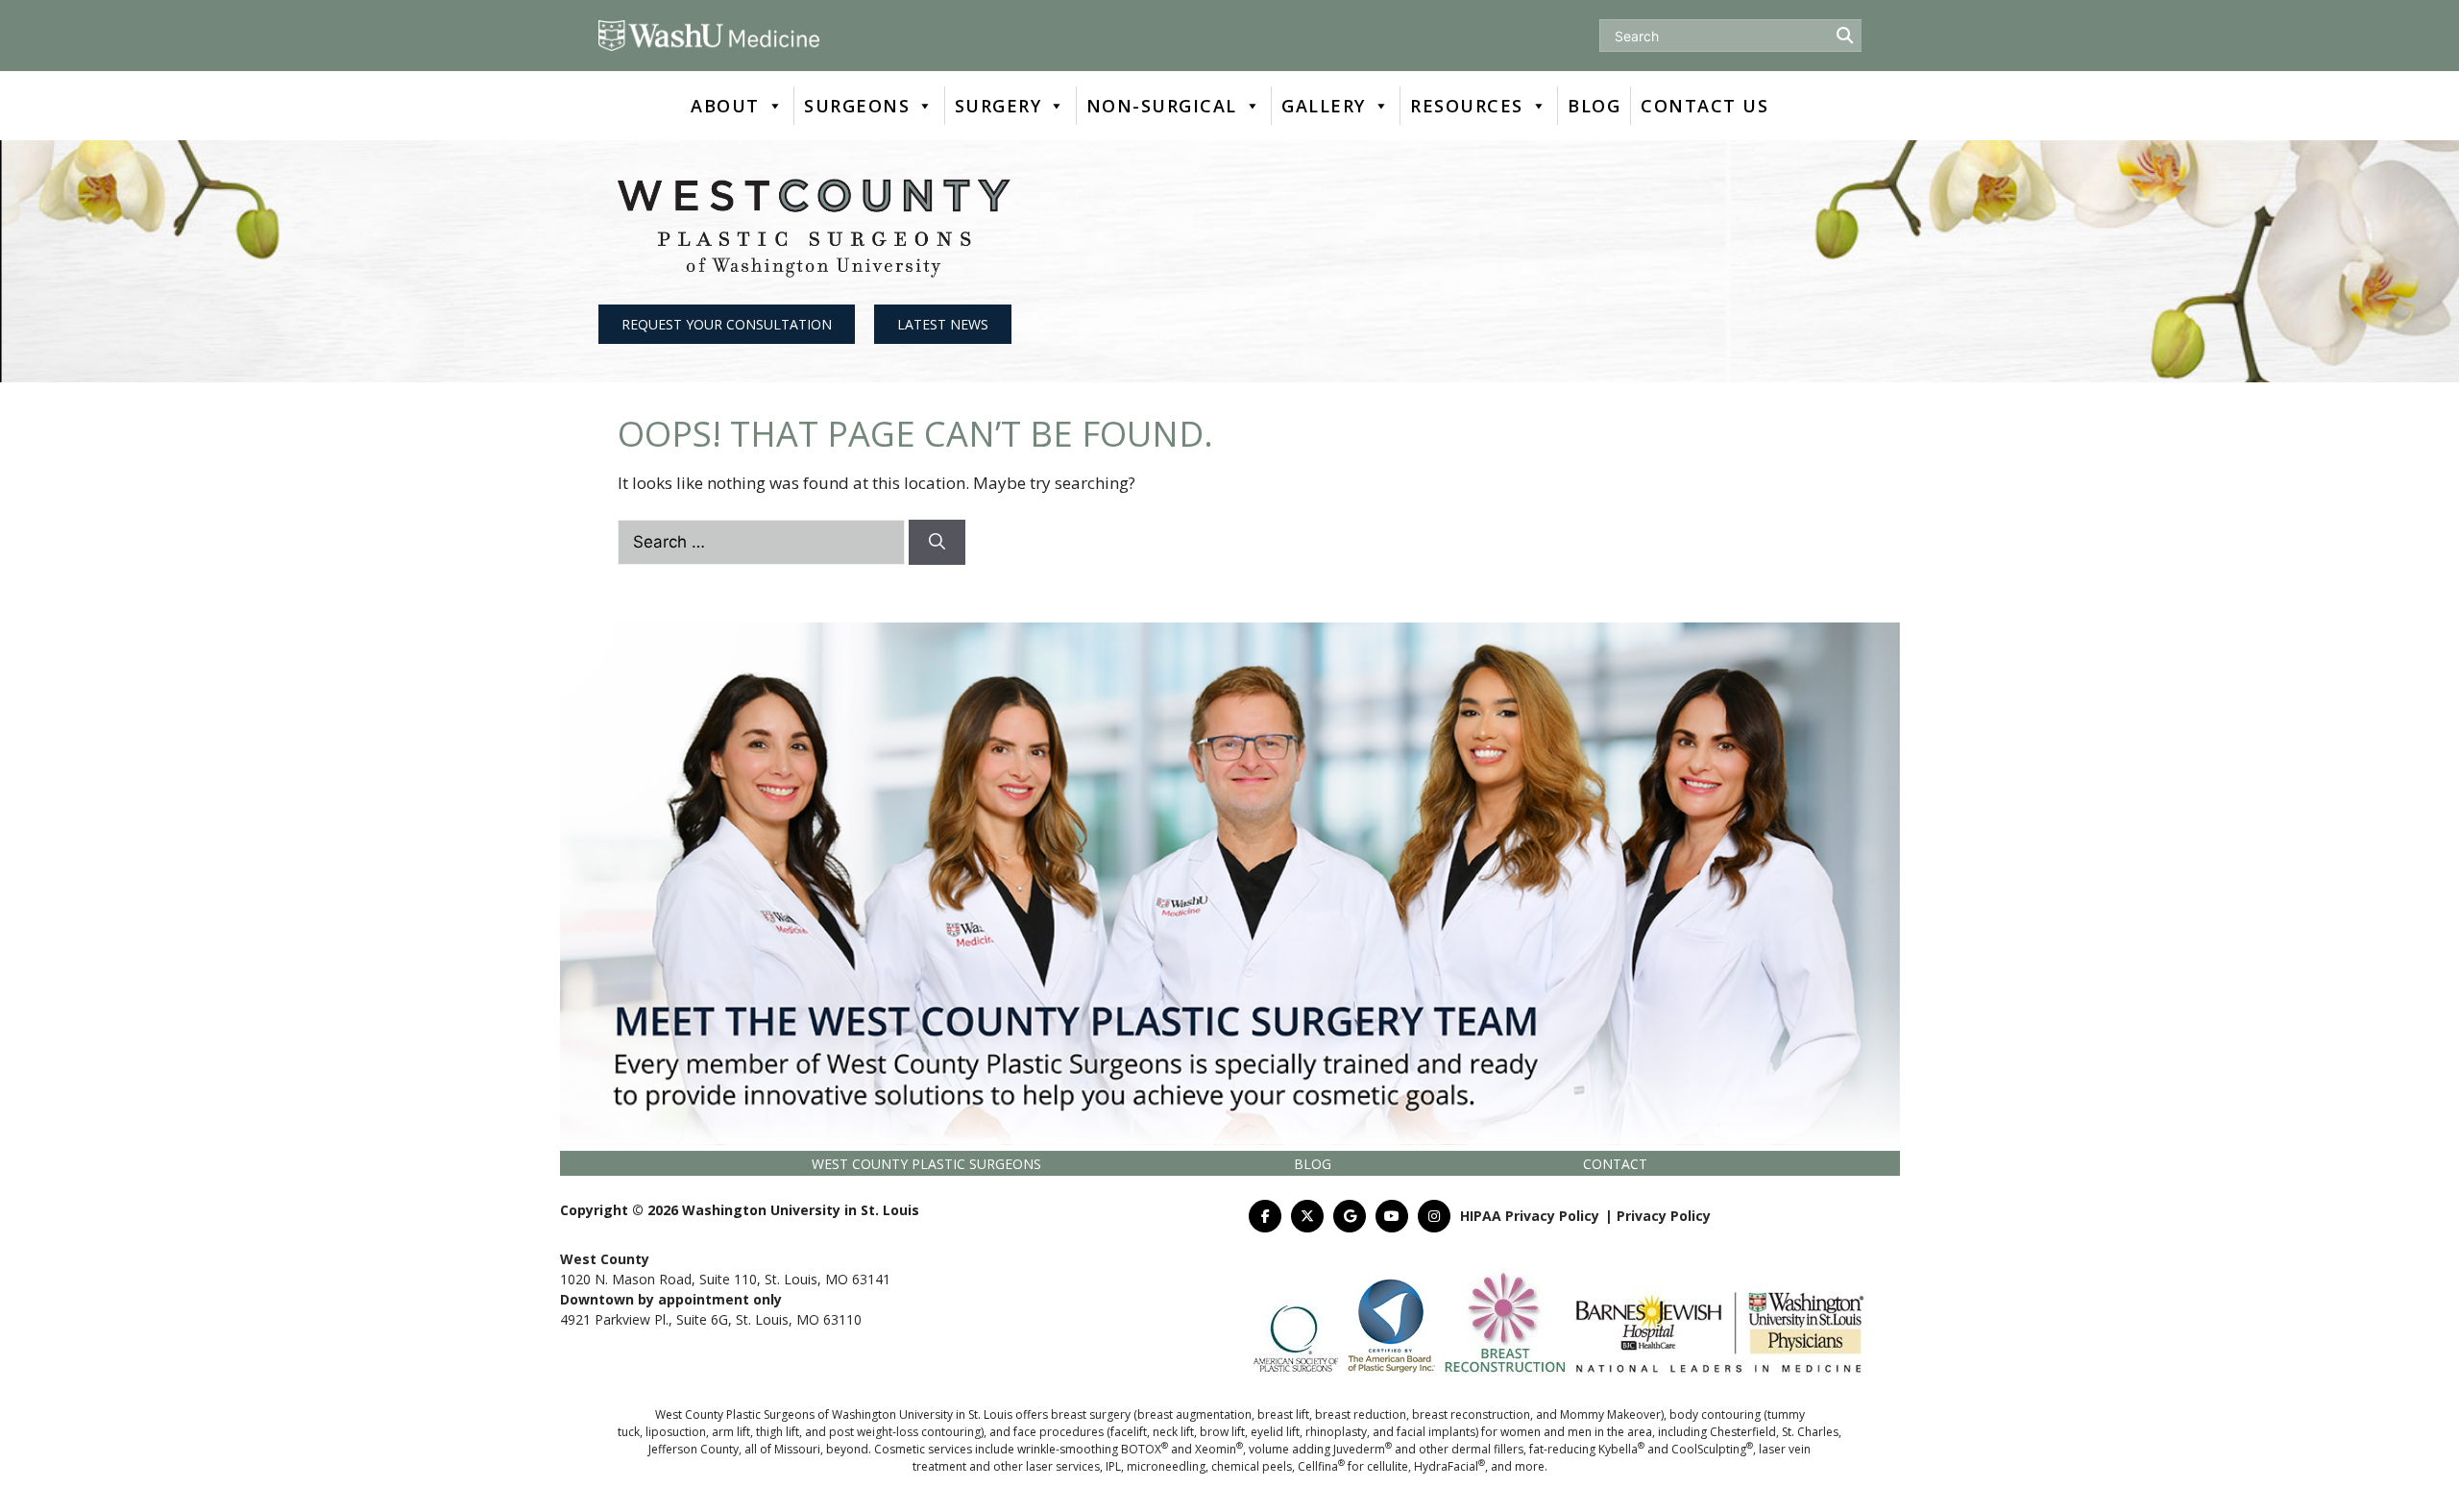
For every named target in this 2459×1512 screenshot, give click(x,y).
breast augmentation (1194, 1414)
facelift (1129, 1432)
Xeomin (1219, 1449)
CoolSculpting (1712, 1449)
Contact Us (1704, 106)
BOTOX (1144, 1449)
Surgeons (857, 106)
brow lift (1222, 1432)
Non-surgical (1162, 106)
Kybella (1621, 1449)
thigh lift (778, 1432)
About (725, 106)
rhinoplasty (1336, 1432)
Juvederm (1363, 1449)
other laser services (1047, 1466)
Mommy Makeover (1610, 1414)
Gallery (1324, 106)
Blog (1594, 106)
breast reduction (1361, 1414)
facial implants (1436, 1432)
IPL (1113, 1466)
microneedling (1166, 1466)
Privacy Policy (1664, 1216)
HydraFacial (1449, 1466)
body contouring (1715, 1414)
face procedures (1059, 1432)
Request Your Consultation (727, 324)
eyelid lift (1275, 1432)
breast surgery (1091, 1414)
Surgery (998, 106)
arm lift (731, 1432)
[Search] (937, 543)
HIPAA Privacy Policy (1530, 1216)
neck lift (1173, 1432)
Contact (1615, 1164)
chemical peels (1252, 1466)
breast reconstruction (1471, 1414)
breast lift (1283, 1414)
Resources (1467, 106)
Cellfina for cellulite (1353, 1466)
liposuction (676, 1432)
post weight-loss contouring (905, 1432)
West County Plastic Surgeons (926, 1164)
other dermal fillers (1471, 1449)
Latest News (943, 324)
